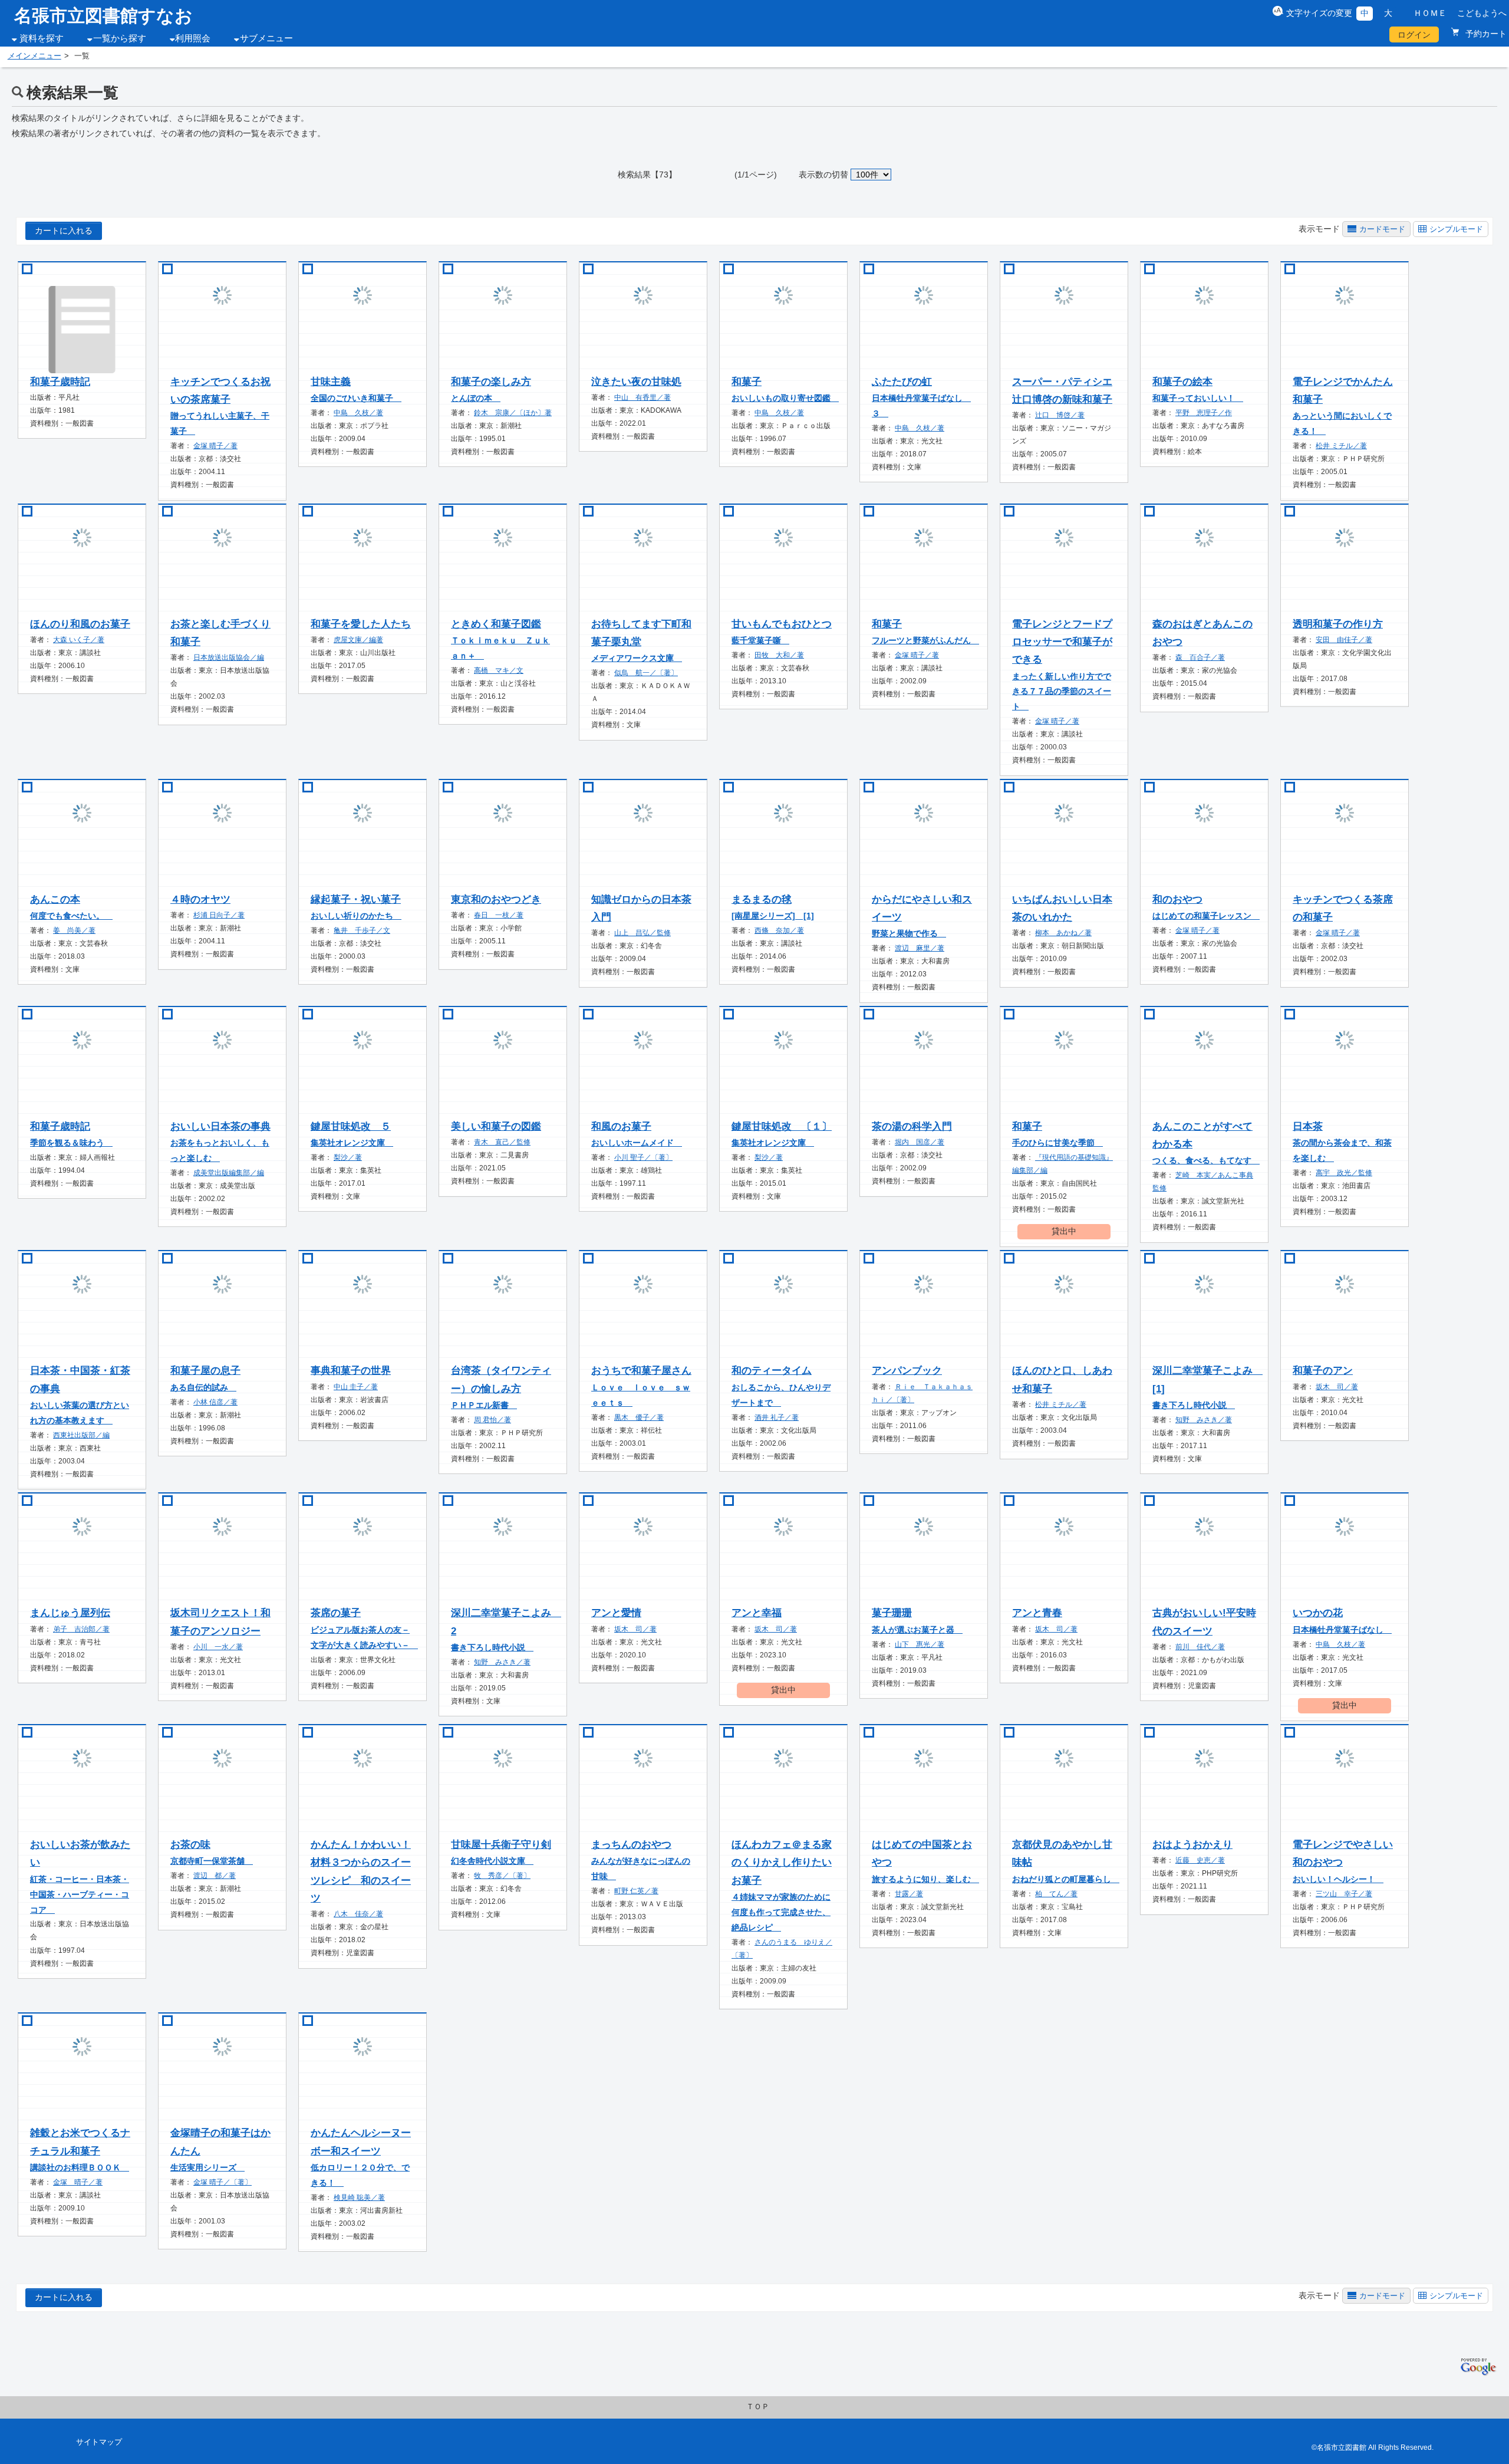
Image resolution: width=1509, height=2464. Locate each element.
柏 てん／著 (1056, 1894)
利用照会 (193, 38)
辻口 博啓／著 (1060, 415)
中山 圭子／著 (356, 1387)
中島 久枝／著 (358, 413)
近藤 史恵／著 (1200, 1860)
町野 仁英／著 (636, 1891)
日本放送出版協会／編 (229, 657)
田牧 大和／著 (779, 655)
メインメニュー (34, 56)
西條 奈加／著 (779, 930)
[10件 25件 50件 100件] (871, 175)
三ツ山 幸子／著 (1344, 1894)
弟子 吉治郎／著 (81, 1629)
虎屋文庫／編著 (358, 640)
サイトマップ (99, 2442)
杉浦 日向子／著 (219, 915)
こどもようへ (1482, 13)
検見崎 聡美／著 (359, 2197)
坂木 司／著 (1337, 1387)
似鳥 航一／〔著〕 (646, 673)
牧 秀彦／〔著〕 (502, 1876)
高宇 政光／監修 (1344, 1173)
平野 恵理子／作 (1204, 413)
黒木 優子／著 (639, 1417)
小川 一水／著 (218, 1647)
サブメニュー (266, 38)
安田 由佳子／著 (1344, 640)
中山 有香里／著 (643, 397)
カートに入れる (64, 231)
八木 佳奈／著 (358, 1914)
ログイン (1414, 35)
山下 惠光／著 (920, 1644)
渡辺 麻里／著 (920, 948)
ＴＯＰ (758, 2407)
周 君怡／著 (492, 1420)
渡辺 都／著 (215, 1876)
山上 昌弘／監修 (643, 933)
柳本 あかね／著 (1063, 933)
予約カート (1485, 34)
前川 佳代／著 (1200, 1647)
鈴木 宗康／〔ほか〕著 (513, 413)
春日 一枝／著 (499, 915)
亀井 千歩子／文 (362, 930)
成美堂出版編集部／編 (229, 1173)
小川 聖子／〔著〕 (643, 1157)
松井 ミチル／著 (1341, 446)
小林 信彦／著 (215, 1402)
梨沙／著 (348, 1157)
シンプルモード (1456, 229)
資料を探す (42, 38)
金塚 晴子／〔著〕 (223, 2182)
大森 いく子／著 (79, 640)
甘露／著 (909, 1894)
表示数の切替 (823, 175)
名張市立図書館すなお (103, 16)
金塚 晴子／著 (215, 446)
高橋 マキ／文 (499, 670)
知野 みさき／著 (1204, 1420)
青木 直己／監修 (502, 1142)
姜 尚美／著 (74, 930)
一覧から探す (120, 38)
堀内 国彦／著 (920, 1142)
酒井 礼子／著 (777, 1417)
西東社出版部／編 (81, 1435)
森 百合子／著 (1200, 657)
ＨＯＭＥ (1430, 13)
